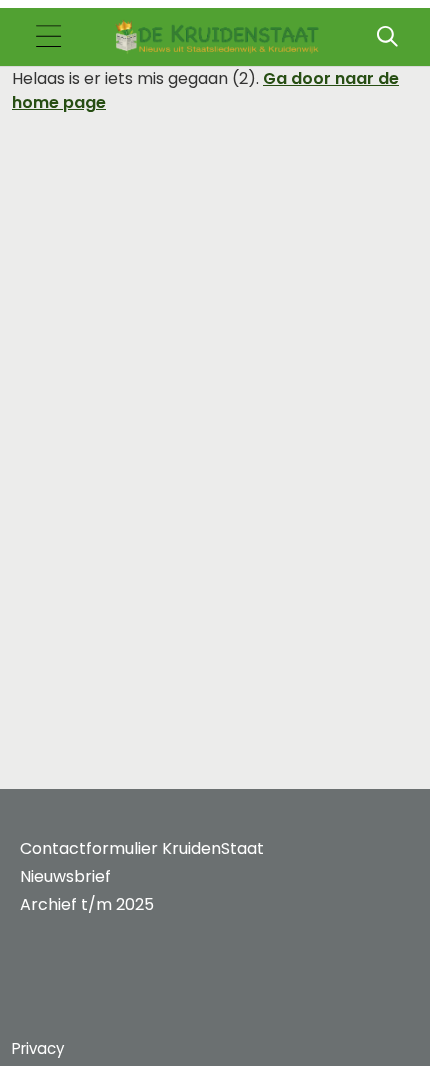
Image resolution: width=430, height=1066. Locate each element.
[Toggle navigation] (48, 37)
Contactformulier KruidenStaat (142, 848)
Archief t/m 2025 (87, 904)
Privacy (38, 1048)
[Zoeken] (387, 37)
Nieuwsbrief (65, 876)
